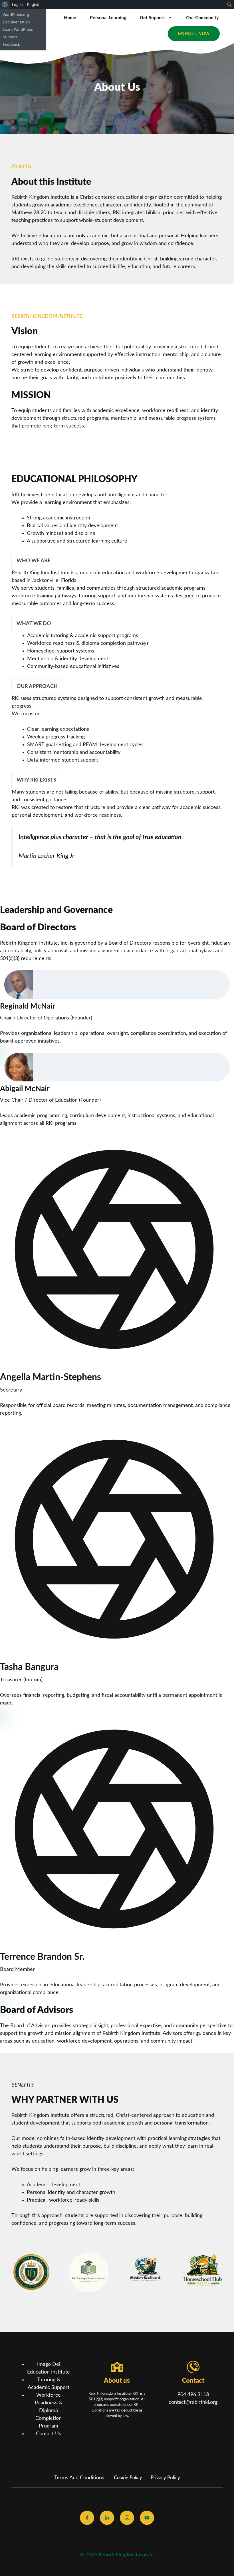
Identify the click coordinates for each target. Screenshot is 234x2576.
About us (117, 2381)
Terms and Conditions (79, 2478)
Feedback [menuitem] (11, 44)
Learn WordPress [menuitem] (18, 29)
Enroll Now (194, 34)
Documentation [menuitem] (16, 22)
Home (70, 18)
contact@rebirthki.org (193, 2402)
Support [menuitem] (10, 37)
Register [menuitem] (35, 5)
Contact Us (49, 2434)
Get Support (152, 18)
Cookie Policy (128, 2478)
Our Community (202, 18)
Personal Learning (108, 18)
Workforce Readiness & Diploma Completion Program (49, 2411)
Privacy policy (165, 2478)
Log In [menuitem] (17, 5)
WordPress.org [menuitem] (16, 15)
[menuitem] (5, 5)
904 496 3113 (193, 2395)
